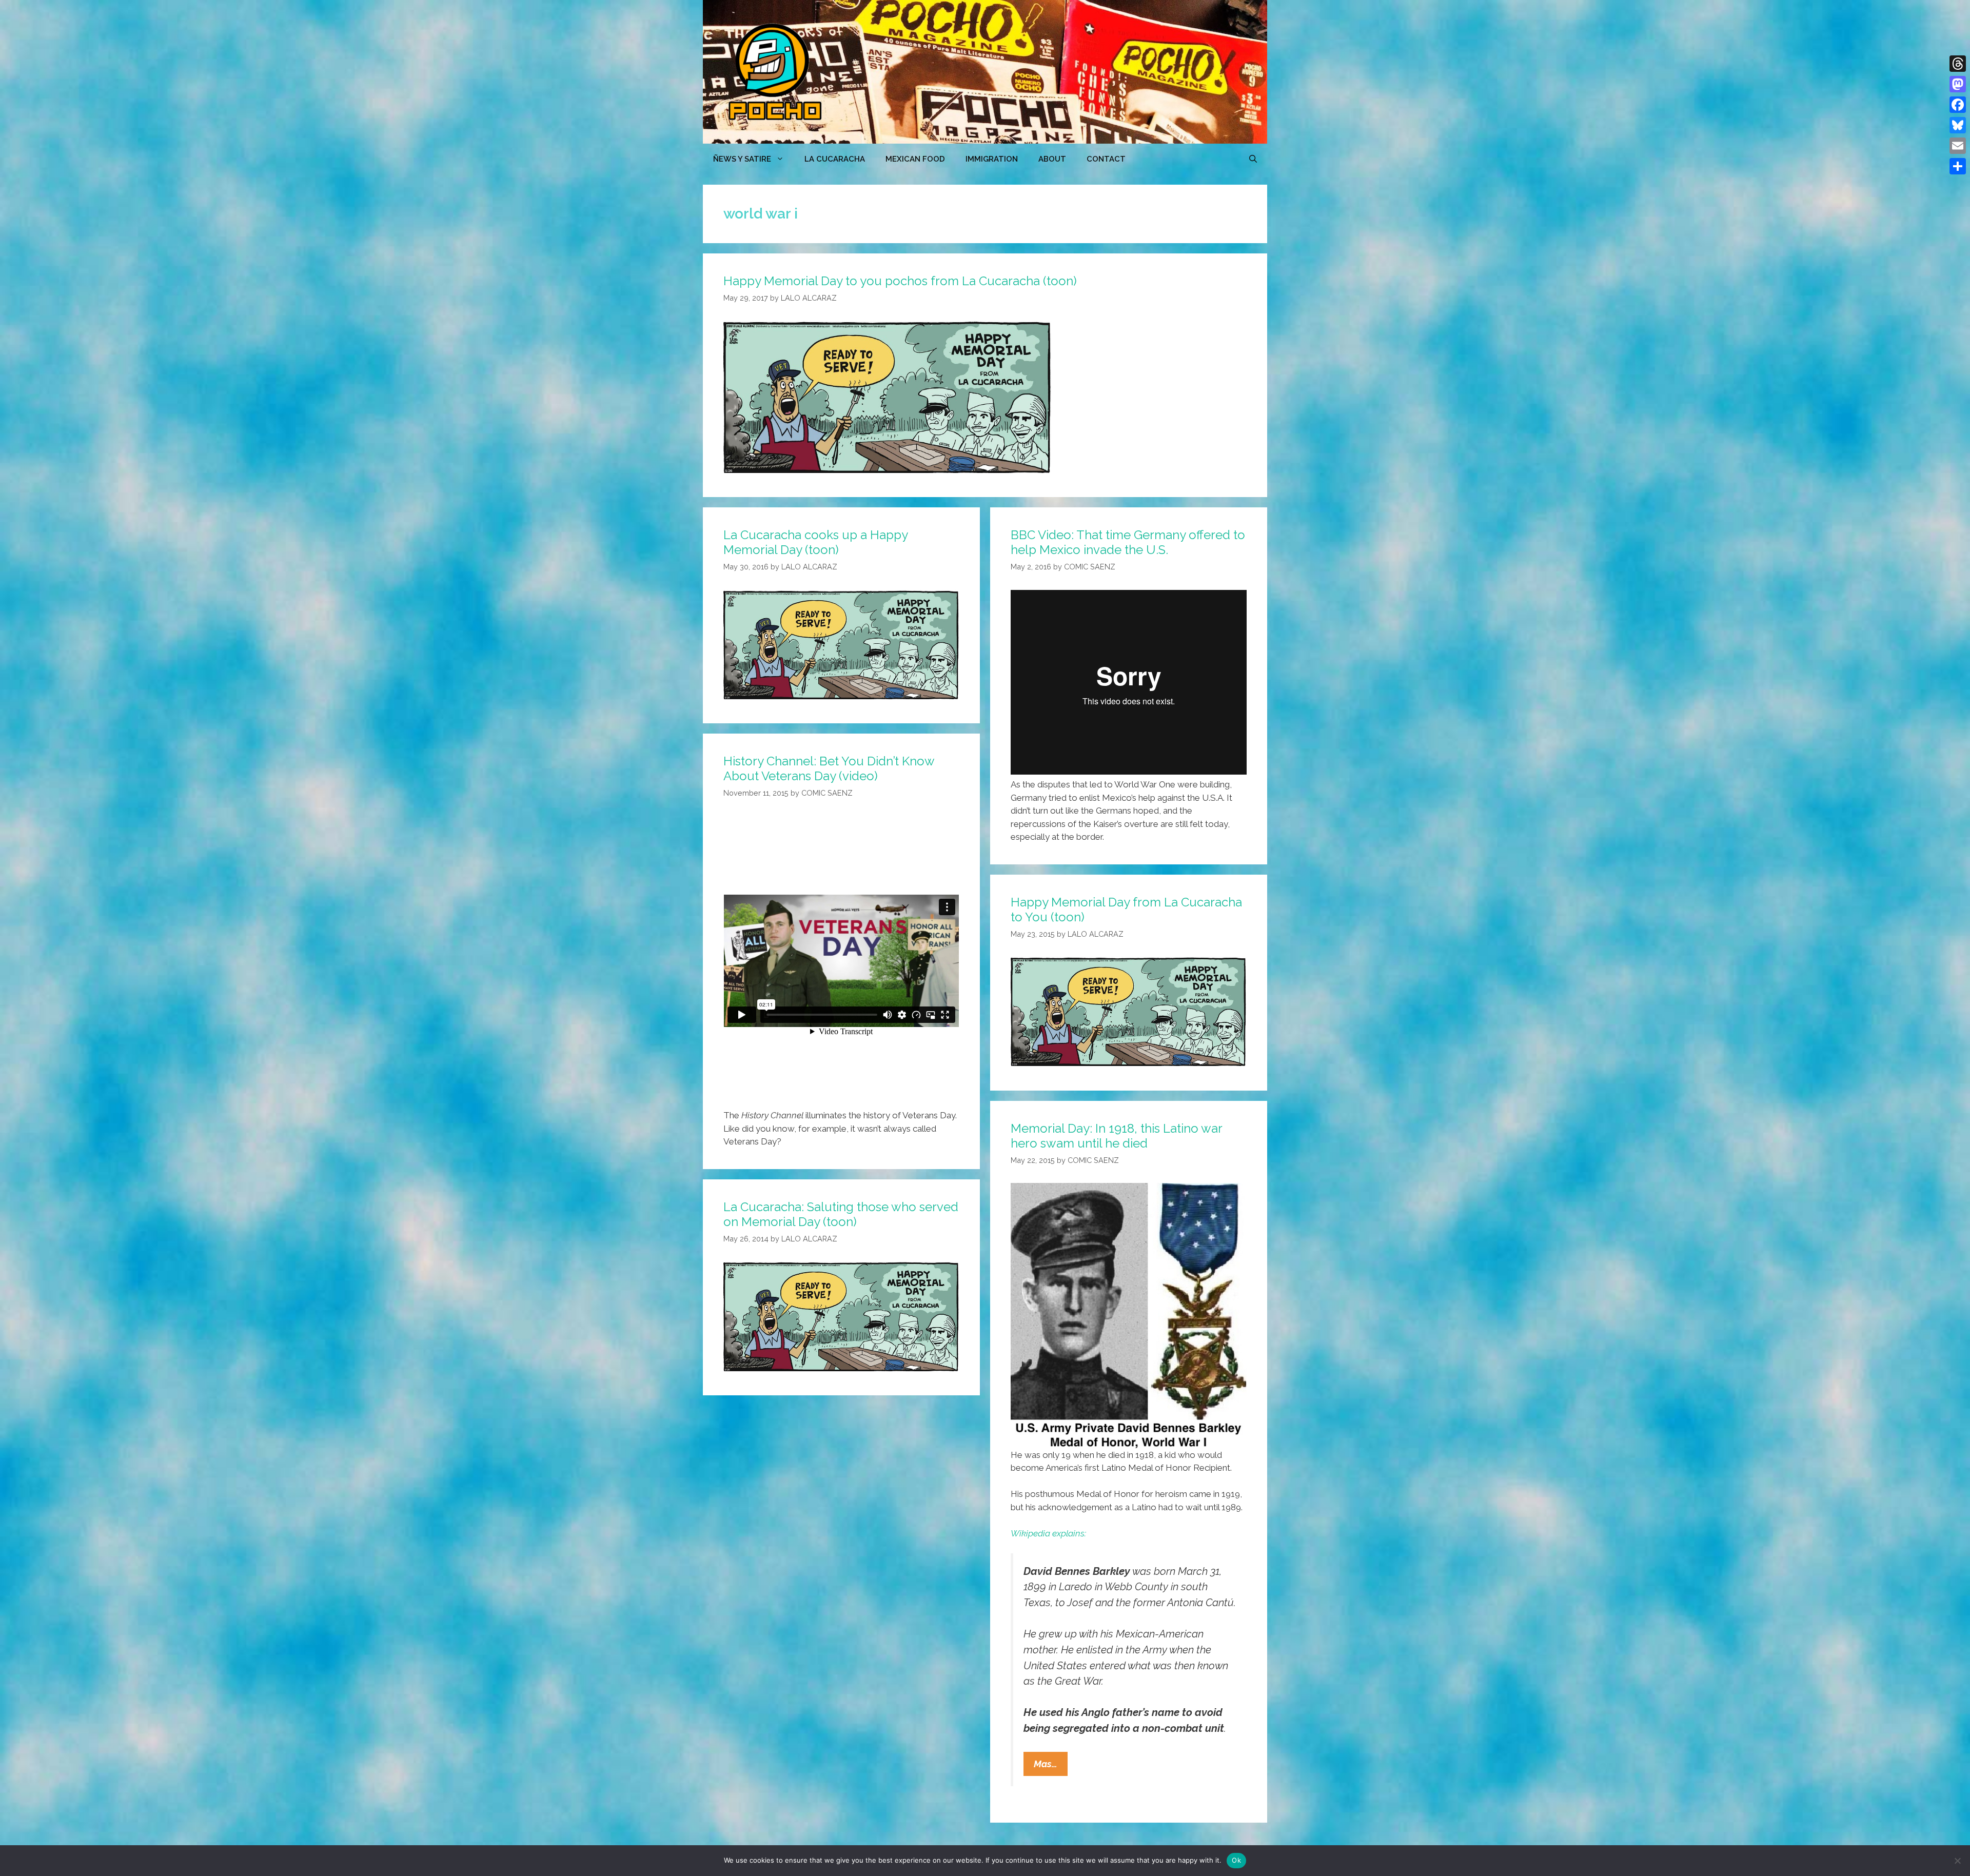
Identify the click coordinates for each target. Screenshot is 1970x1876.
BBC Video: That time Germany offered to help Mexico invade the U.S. (1128, 542)
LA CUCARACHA (835, 159)
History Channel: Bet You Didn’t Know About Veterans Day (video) (829, 768)
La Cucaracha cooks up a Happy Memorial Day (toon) (815, 542)
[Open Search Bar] (1253, 159)
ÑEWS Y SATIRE (742, 159)
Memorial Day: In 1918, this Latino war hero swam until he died (1116, 1136)
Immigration (992, 159)
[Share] (1958, 166)
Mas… (1051, 1767)
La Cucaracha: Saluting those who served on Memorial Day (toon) (841, 1214)
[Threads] (1958, 64)
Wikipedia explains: (1048, 1533)
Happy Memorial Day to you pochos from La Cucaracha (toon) (900, 281)
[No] (1957, 1861)
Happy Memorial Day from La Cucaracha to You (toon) (1126, 910)
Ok (1236, 1860)
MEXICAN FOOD (915, 159)
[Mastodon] (1958, 84)
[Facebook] (1958, 105)
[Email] (1958, 146)
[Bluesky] (1958, 125)
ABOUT (1052, 159)
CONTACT (1106, 159)
